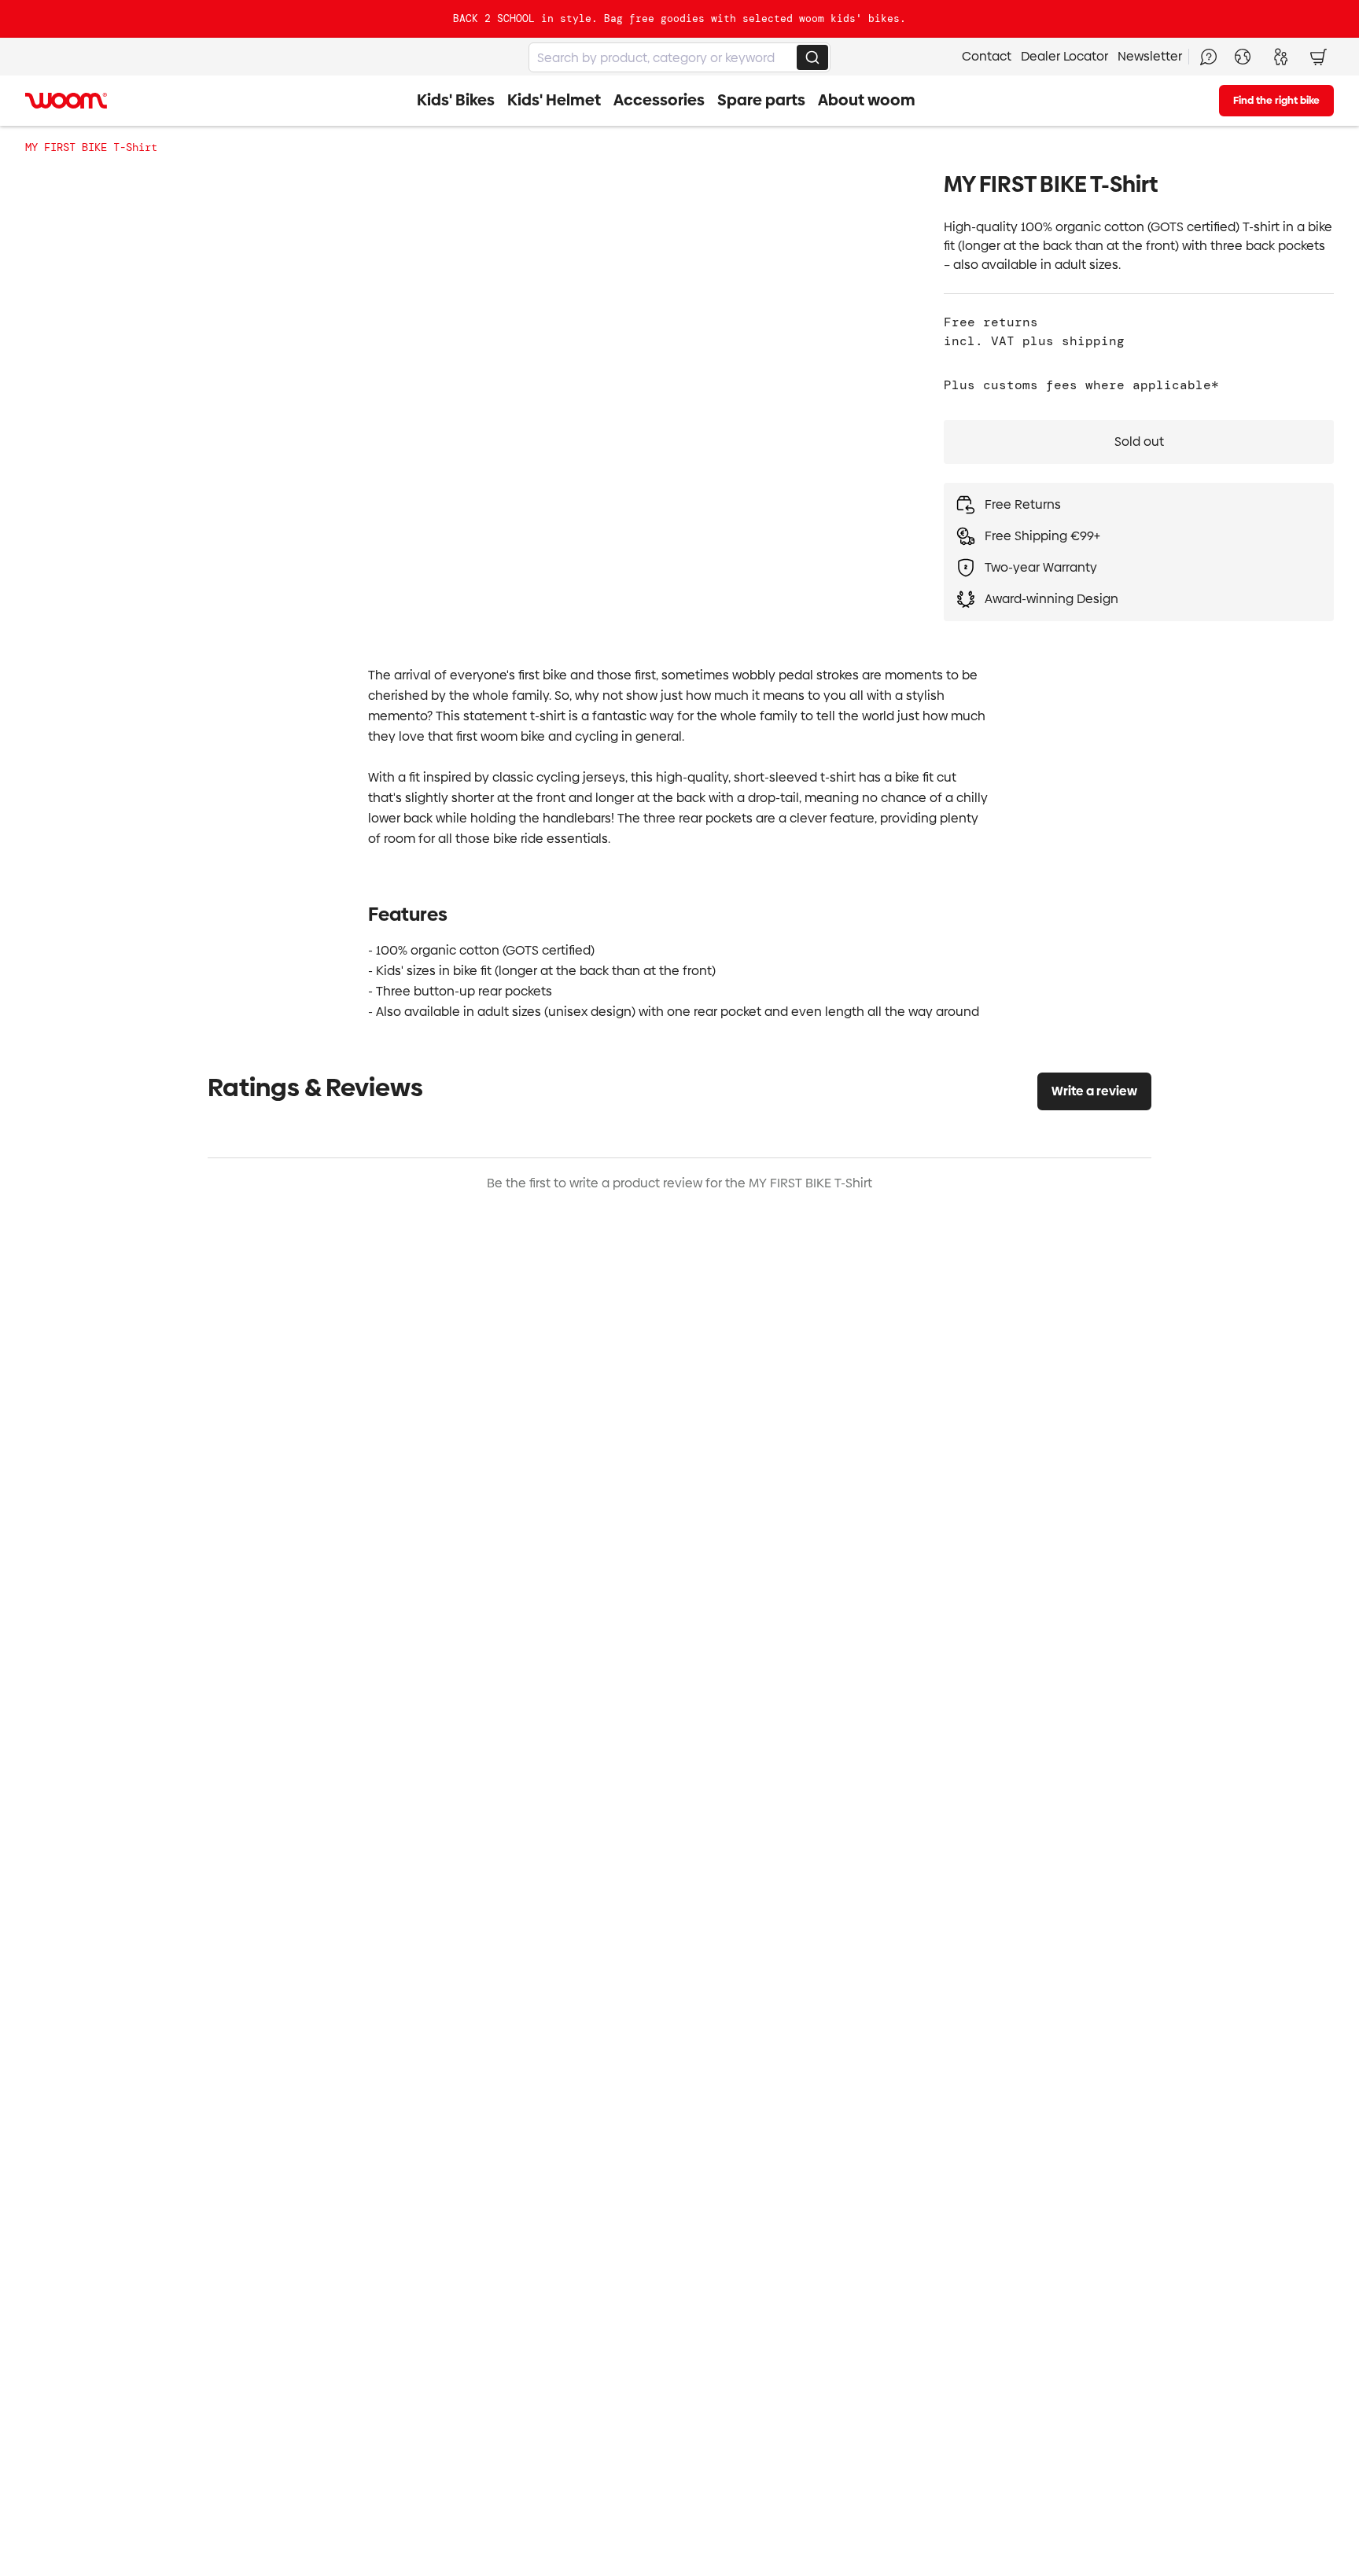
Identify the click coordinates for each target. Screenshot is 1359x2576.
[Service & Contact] (1208, 57)
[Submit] (812, 57)
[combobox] (679, 57)
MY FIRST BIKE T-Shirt (91, 147)
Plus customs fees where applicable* (1081, 385)
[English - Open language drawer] (1243, 57)
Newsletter (1150, 56)
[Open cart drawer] (1318, 57)
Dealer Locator (1064, 56)
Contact (987, 56)
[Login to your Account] (1280, 57)
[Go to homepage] (66, 101)
